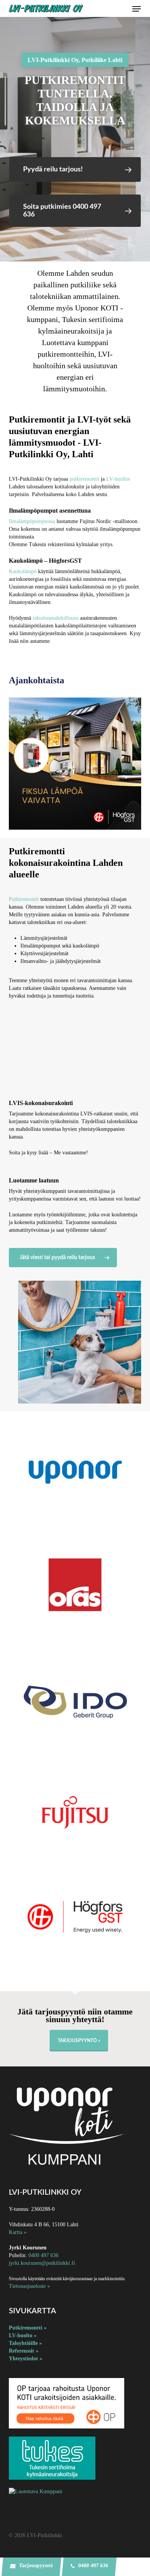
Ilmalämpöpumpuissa (32, 521)
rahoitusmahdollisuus (56, 618)
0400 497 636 (43, 2255)
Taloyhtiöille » (25, 2343)
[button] (137, 9)
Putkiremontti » (28, 2328)
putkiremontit (84, 479)
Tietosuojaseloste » (29, 2286)
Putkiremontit (24, 899)
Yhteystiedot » (26, 2359)
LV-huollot (118, 479)
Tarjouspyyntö (35, 2565)
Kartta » (18, 2232)
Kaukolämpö (23, 571)
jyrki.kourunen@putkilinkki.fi (42, 2263)
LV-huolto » (23, 2335)
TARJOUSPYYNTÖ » (79, 2041)
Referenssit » (24, 2351)
